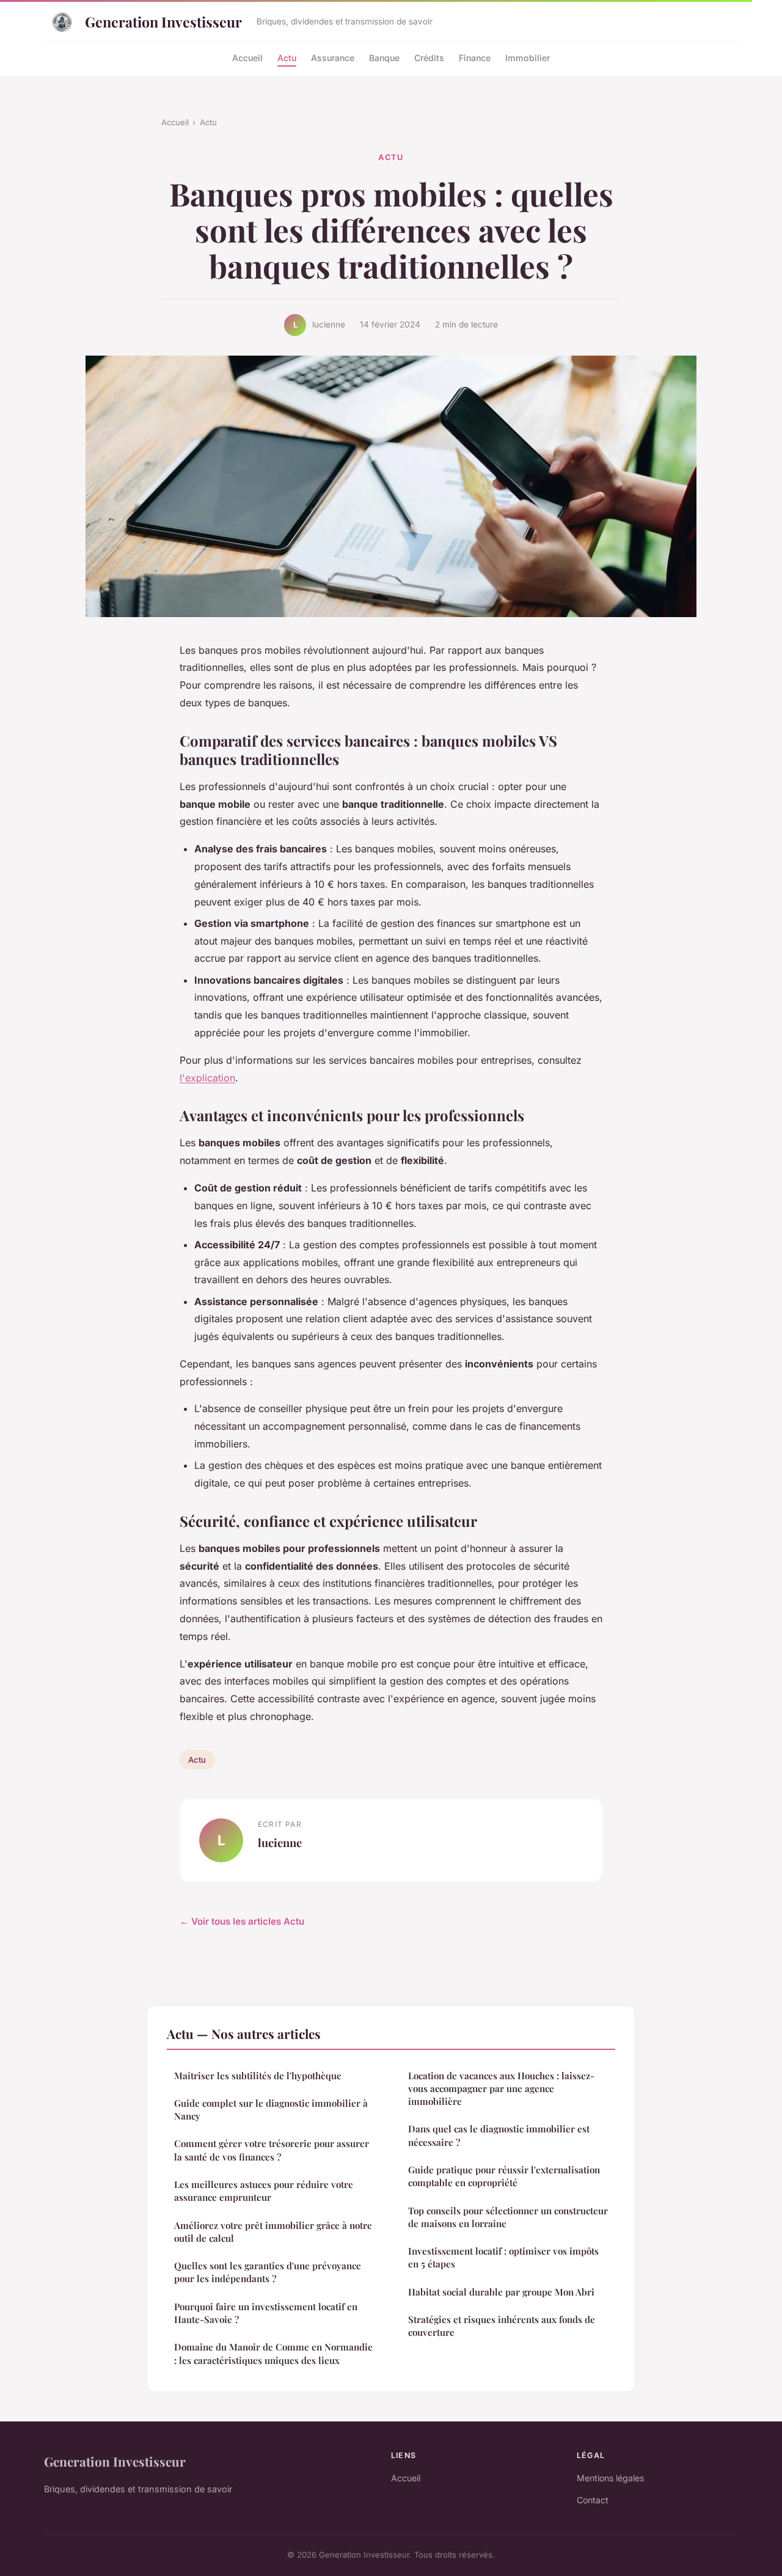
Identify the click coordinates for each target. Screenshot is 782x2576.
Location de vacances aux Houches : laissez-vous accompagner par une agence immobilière (501, 2089)
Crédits (429, 57)
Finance (475, 57)
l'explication (207, 1078)
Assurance (333, 57)
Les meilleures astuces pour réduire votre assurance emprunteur (264, 2191)
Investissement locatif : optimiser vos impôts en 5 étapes (503, 2257)
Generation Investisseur (163, 22)
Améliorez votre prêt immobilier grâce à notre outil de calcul (273, 2232)
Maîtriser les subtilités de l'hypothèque (258, 2076)
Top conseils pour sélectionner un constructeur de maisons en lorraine (508, 2217)
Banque (384, 57)
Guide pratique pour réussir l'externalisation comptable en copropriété (504, 2176)
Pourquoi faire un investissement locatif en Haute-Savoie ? (266, 2313)
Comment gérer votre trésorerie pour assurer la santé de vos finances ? (272, 2150)
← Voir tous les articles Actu (242, 1921)
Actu (287, 57)
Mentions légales (610, 2478)
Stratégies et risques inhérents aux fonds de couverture (502, 2326)
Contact (593, 2500)
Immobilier (528, 57)
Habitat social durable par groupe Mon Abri (501, 2292)
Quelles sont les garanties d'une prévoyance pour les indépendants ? (268, 2272)
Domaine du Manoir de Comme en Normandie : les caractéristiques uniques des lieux (273, 2353)
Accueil (247, 57)
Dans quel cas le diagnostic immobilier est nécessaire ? (499, 2135)
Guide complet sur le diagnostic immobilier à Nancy (271, 2109)
